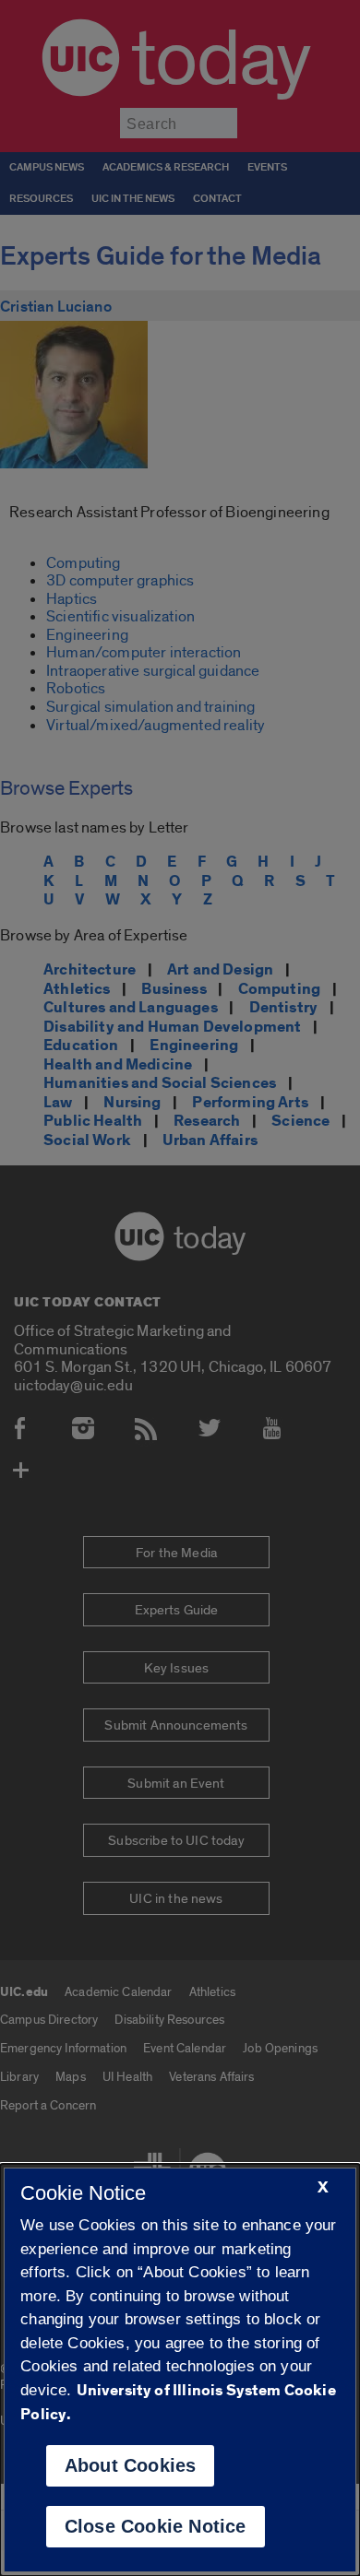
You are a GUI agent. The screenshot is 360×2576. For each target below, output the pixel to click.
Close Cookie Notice (156, 2526)
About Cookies (131, 2465)
